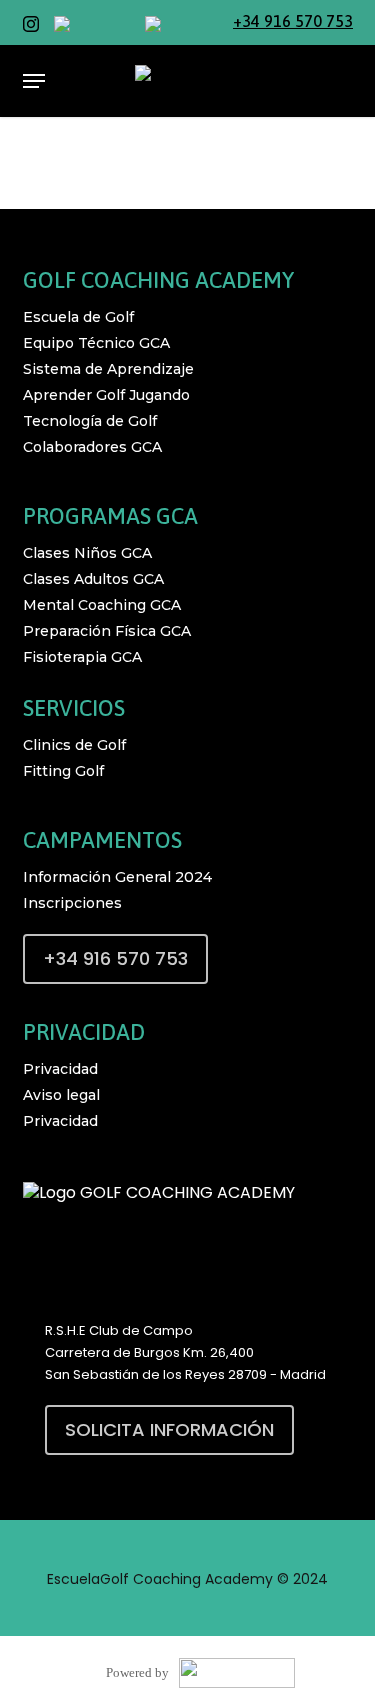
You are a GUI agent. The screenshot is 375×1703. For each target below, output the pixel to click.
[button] (34, 81)
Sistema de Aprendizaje (108, 369)
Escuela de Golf (78, 317)
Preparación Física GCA (107, 631)
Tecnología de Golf (90, 421)
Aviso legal (61, 1095)
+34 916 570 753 (293, 21)
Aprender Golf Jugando (106, 395)
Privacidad (60, 1069)
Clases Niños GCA (87, 553)
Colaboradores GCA (92, 447)
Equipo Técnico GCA (96, 343)
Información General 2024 (117, 877)
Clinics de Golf (74, 745)
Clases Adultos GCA (93, 579)
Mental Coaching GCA (102, 605)
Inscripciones (72, 903)
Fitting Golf (63, 771)
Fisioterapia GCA (82, 657)
